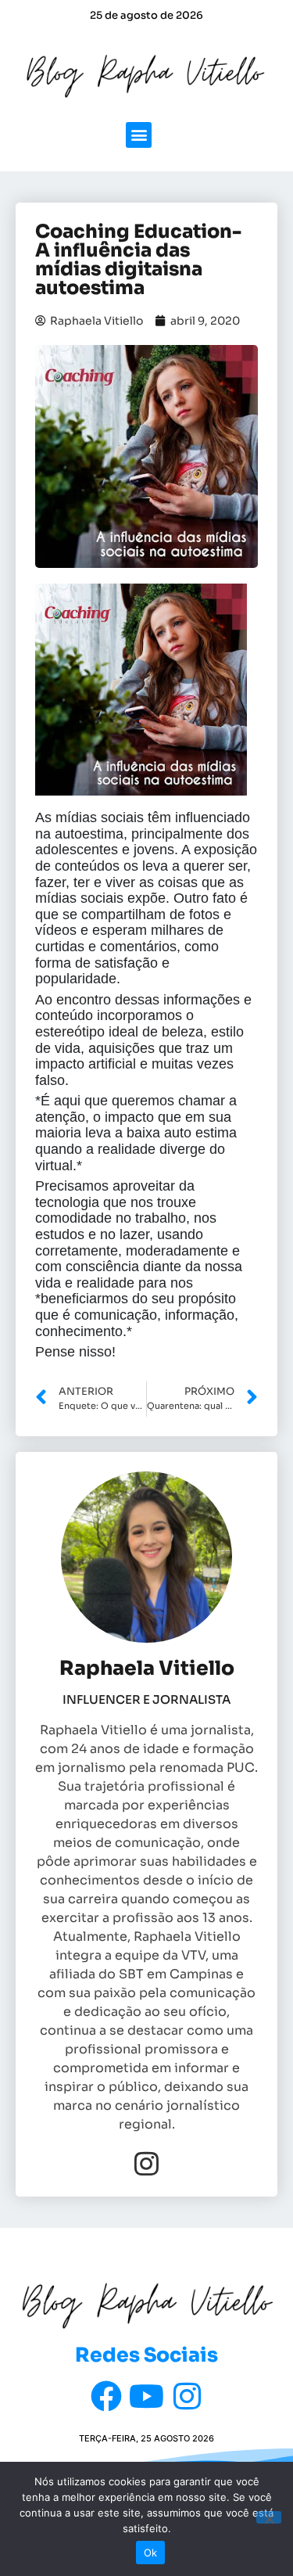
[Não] (269, 2517)
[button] (139, 135)
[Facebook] (106, 2396)
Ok (151, 2553)
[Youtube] (147, 2396)
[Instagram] (146, 2163)
